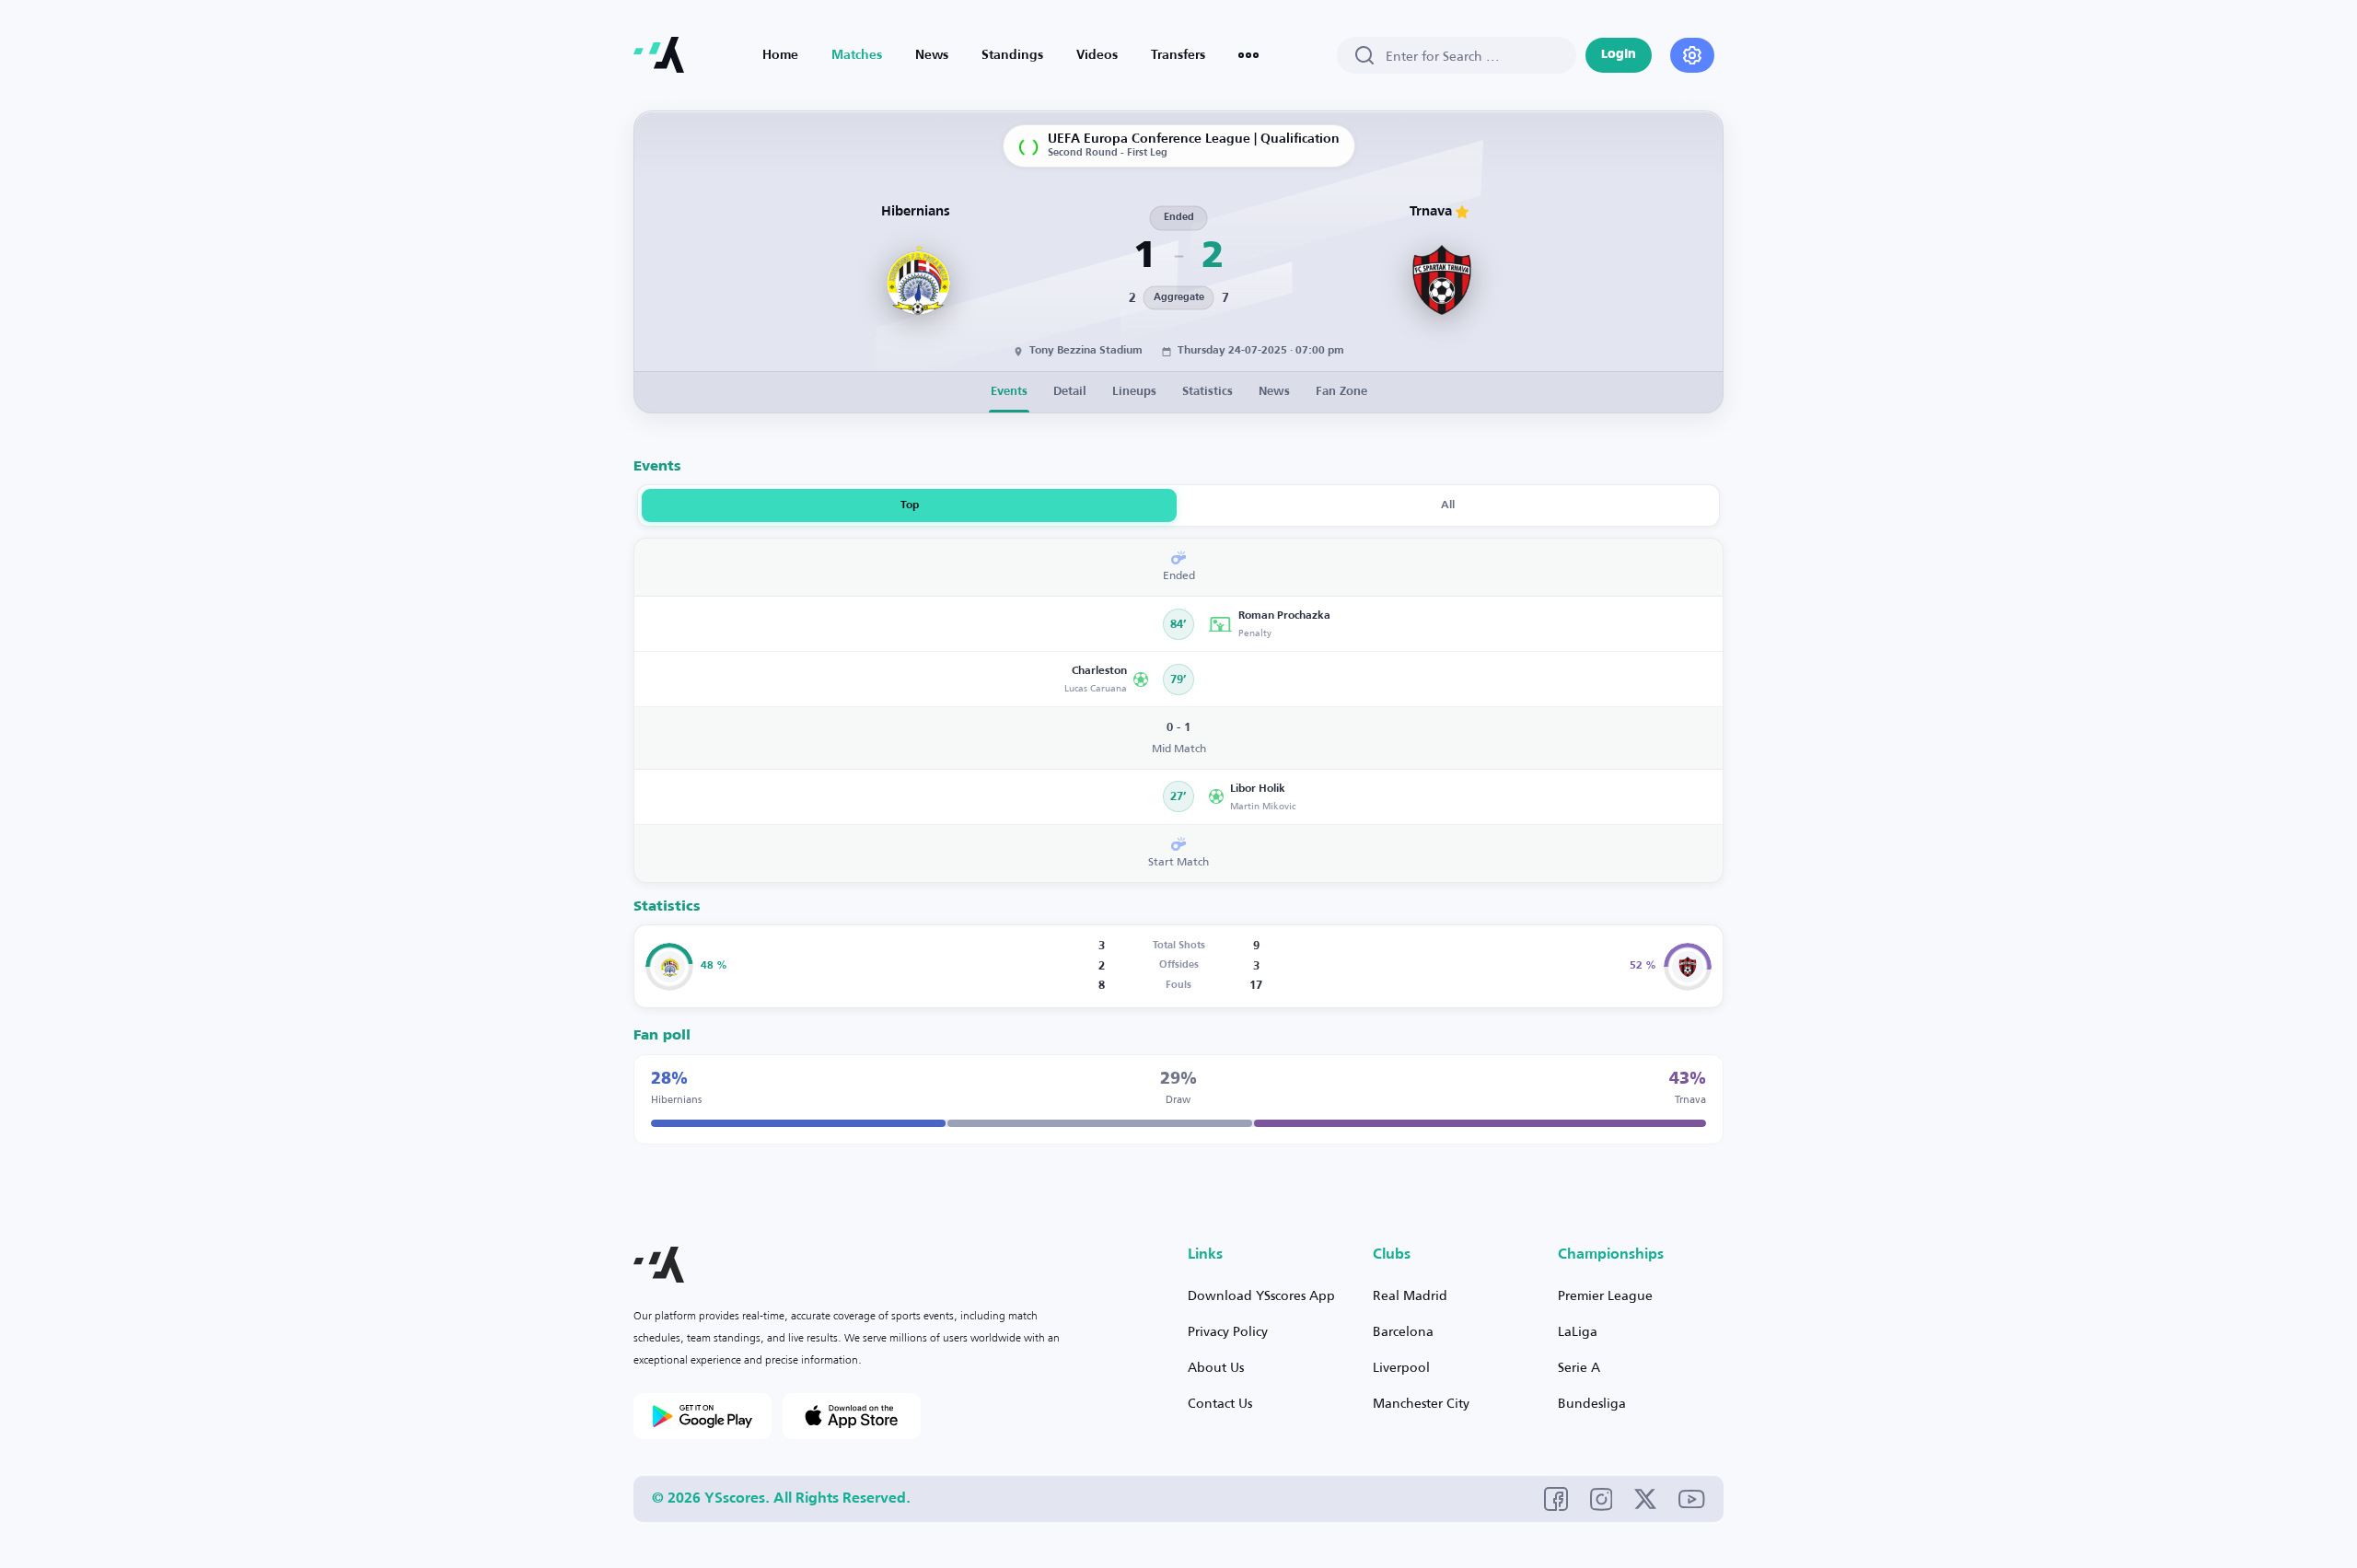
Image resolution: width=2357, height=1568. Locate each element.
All (1448, 505)
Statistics (1208, 392)
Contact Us (1220, 1403)
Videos (1097, 55)
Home (780, 55)
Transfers (1178, 55)
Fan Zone (1341, 392)
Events (1009, 392)
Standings (1012, 55)
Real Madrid (1410, 1295)
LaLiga (1578, 1331)
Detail (1070, 392)
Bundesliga (1592, 1403)
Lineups (1134, 392)
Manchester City (1421, 1403)
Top (910, 505)
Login (1619, 55)
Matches (857, 55)
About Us (1216, 1367)
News (932, 55)
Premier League (1605, 1295)
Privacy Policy (1228, 1331)
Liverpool (1401, 1367)
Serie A (1579, 1367)
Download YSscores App (1261, 1295)
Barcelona (1403, 1331)
